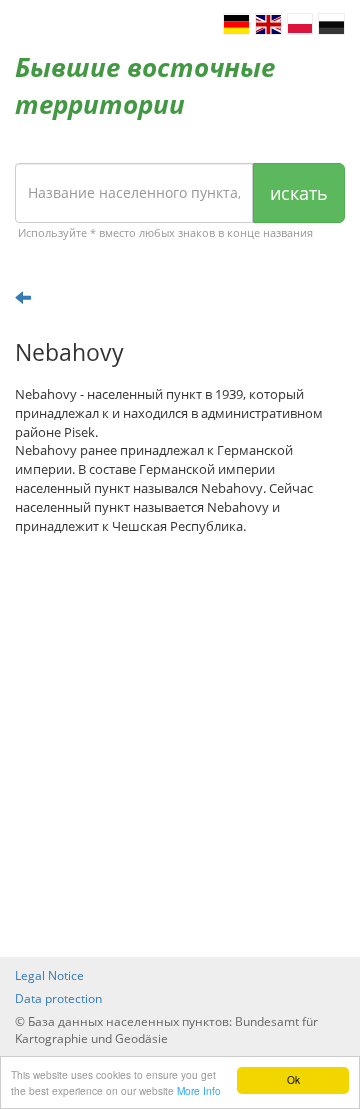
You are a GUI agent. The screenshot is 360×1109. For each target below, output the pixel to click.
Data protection (58, 998)
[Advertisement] (180, 746)
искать (299, 193)
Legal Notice (49, 975)
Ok (293, 1079)
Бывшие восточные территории (145, 85)
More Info (199, 1090)
